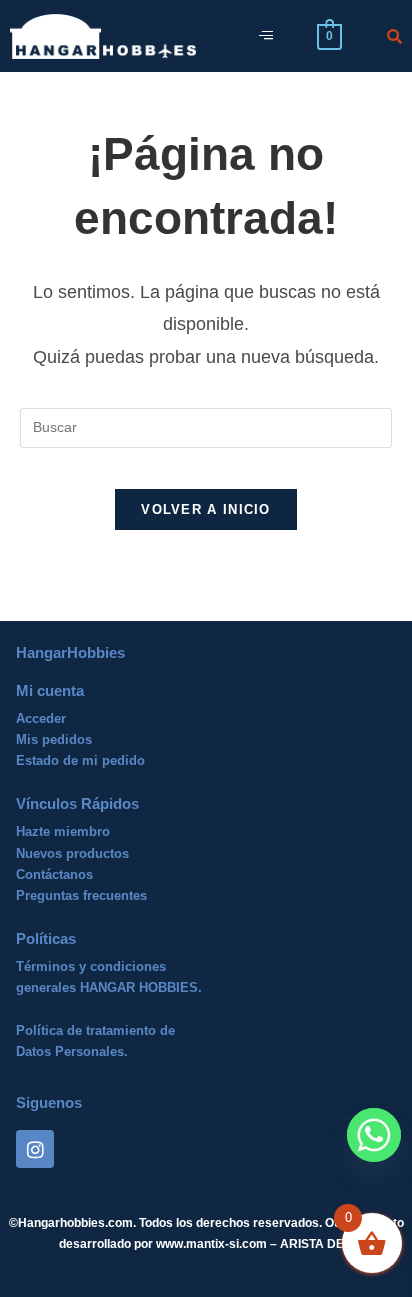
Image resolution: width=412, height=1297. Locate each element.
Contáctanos (54, 874)
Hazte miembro (63, 831)
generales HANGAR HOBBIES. (109, 987)
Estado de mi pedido (80, 760)
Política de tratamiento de (95, 1030)
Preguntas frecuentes (81, 895)
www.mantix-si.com (211, 1244)
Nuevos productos (72, 853)
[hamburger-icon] (265, 36)
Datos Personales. (72, 1051)
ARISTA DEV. (315, 1244)
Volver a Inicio (206, 509)
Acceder (41, 718)
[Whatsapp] (374, 1135)
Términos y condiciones (91, 966)
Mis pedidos (54, 739)
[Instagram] (35, 1149)
